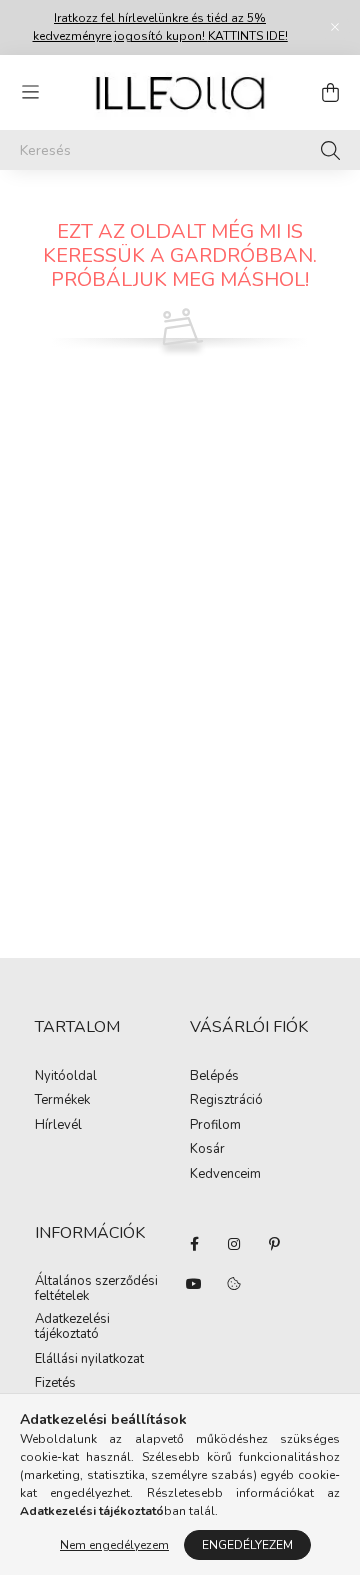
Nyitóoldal (66, 1077)
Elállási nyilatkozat (89, 1360)
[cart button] (330, 93)
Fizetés (55, 1384)
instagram (234, 1244)
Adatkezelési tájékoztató (72, 1327)
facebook (194, 1244)
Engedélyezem (247, 1545)
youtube (194, 1284)
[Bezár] (335, 27)
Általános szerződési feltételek (96, 1289)
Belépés (214, 1077)
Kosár (207, 1150)
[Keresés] (330, 150)
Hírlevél (58, 1126)
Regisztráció (226, 1101)
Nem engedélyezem (114, 1545)
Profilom (215, 1126)
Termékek (62, 1101)
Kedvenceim (225, 1175)
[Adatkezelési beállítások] (234, 1284)
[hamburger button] (30, 93)
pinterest (274, 1244)
